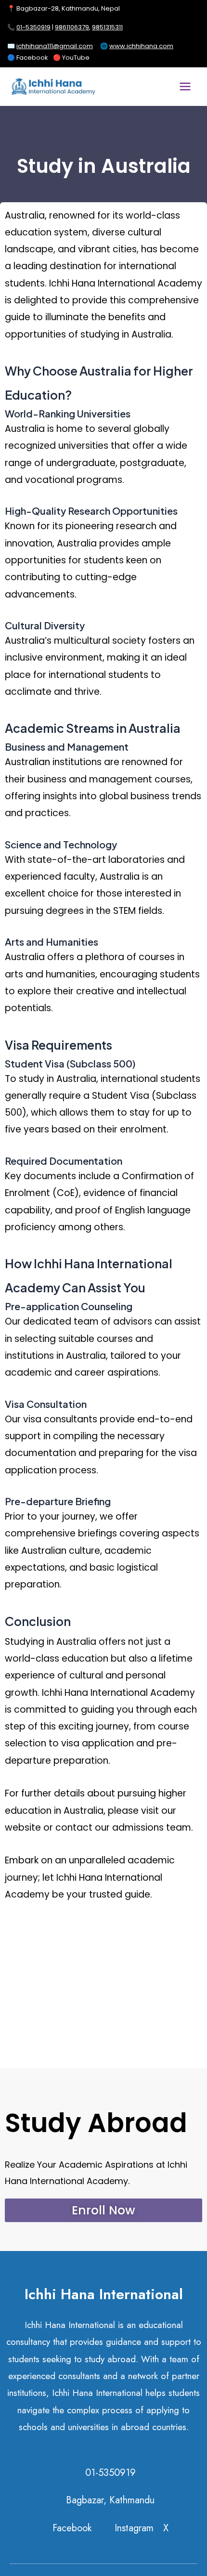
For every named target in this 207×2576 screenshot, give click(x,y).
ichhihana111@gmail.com (55, 46)
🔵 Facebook (28, 58)
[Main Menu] (185, 87)
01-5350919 (33, 27)
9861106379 (72, 27)
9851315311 (107, 27)
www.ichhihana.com (141, 46)
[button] (103, 2210)
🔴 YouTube (71, 58)
